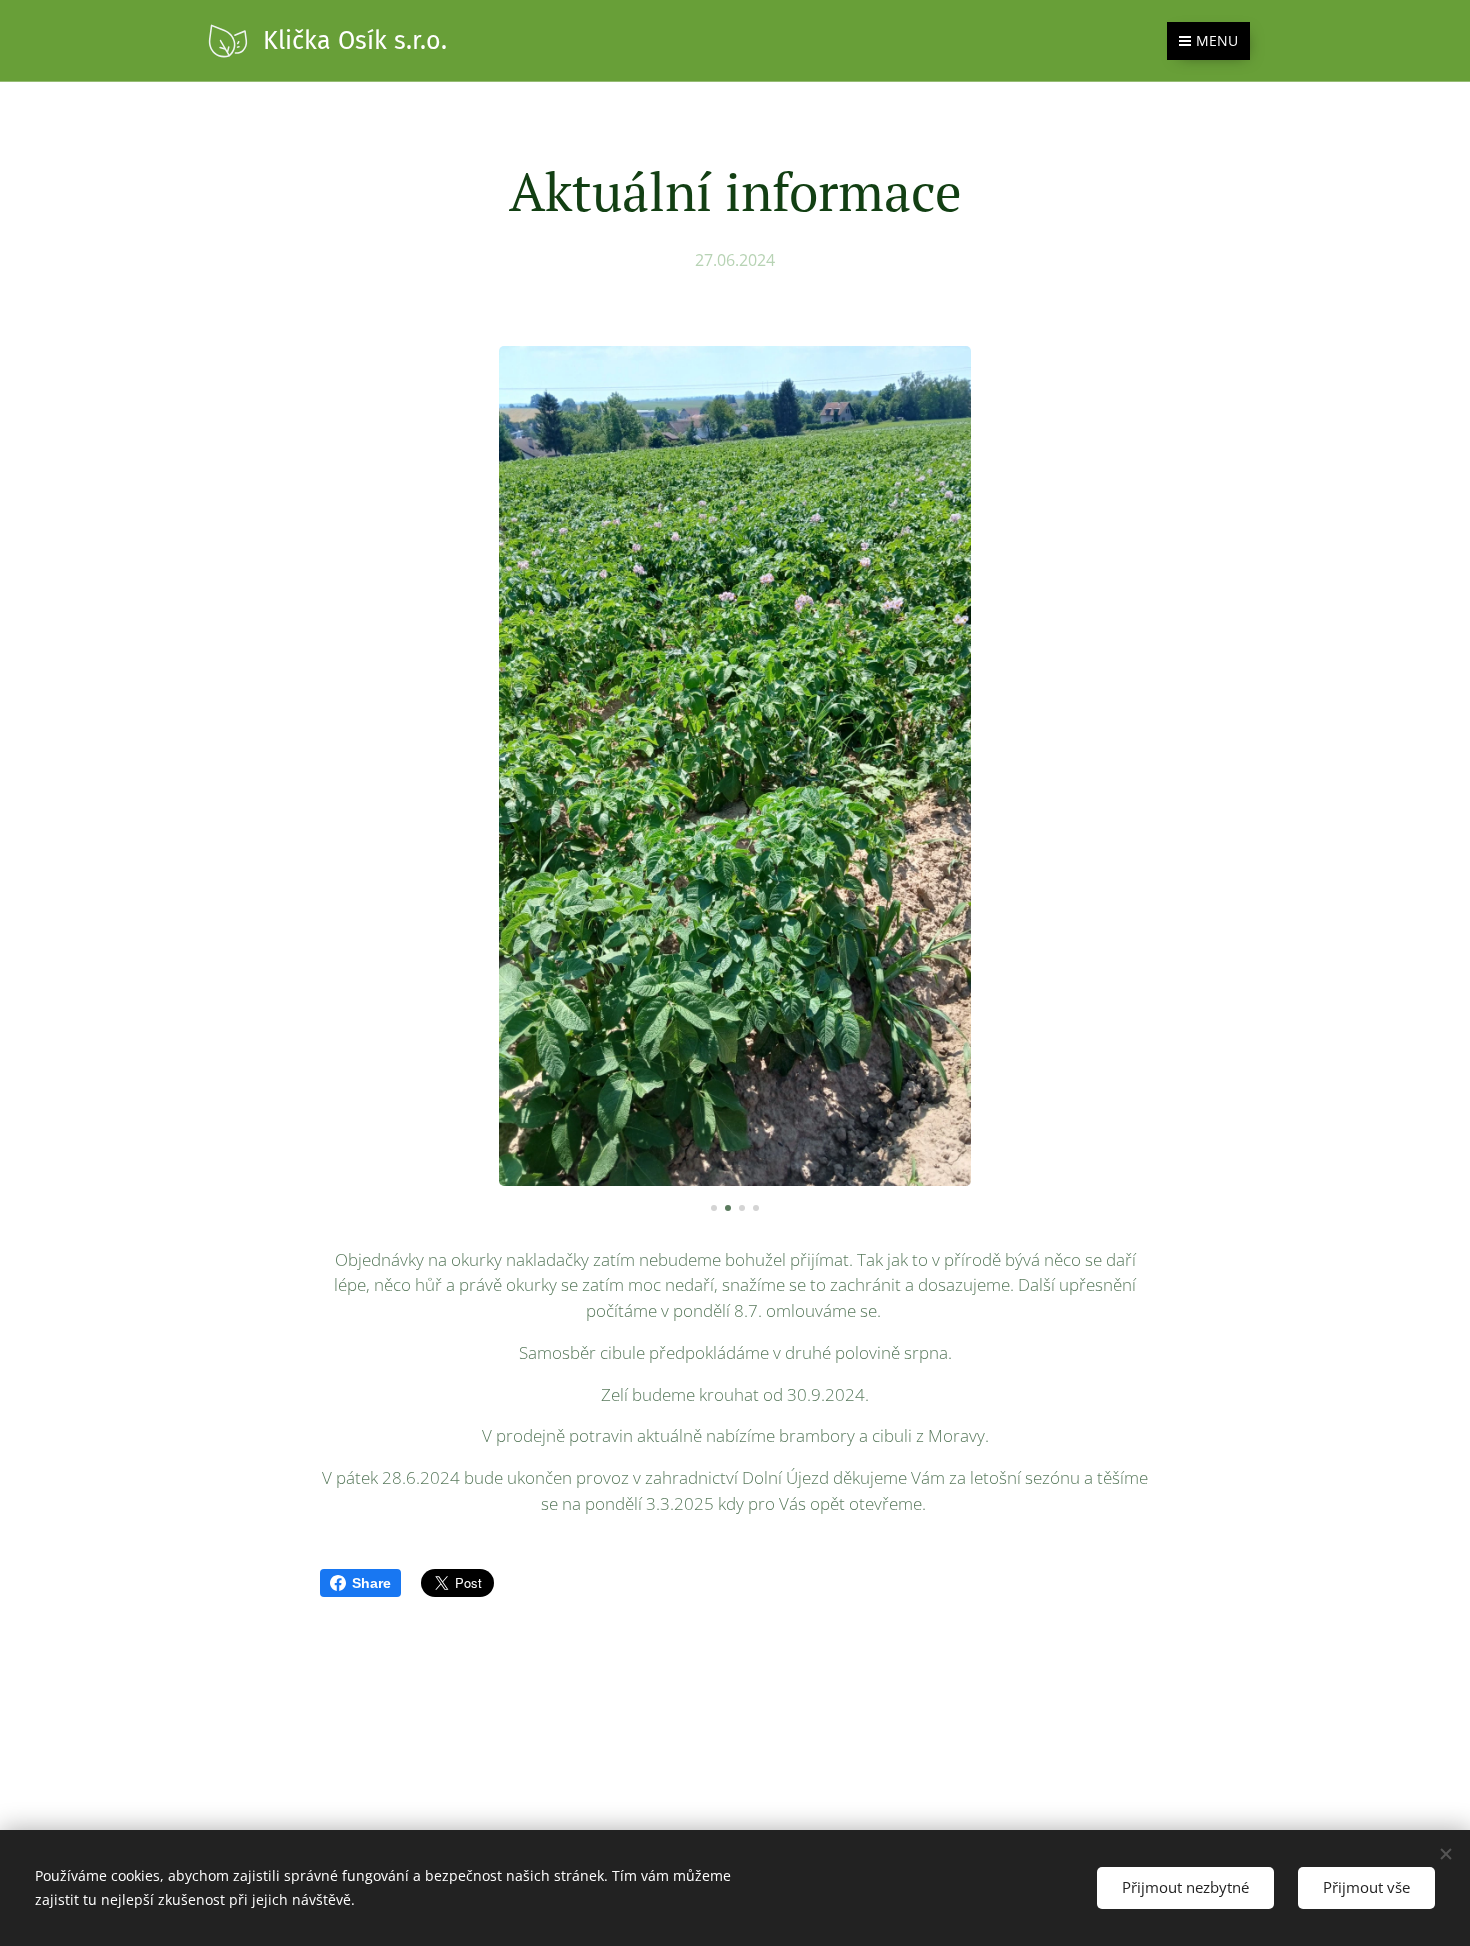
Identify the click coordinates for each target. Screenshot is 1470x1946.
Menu (1217, 40)
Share (371, 1583)
